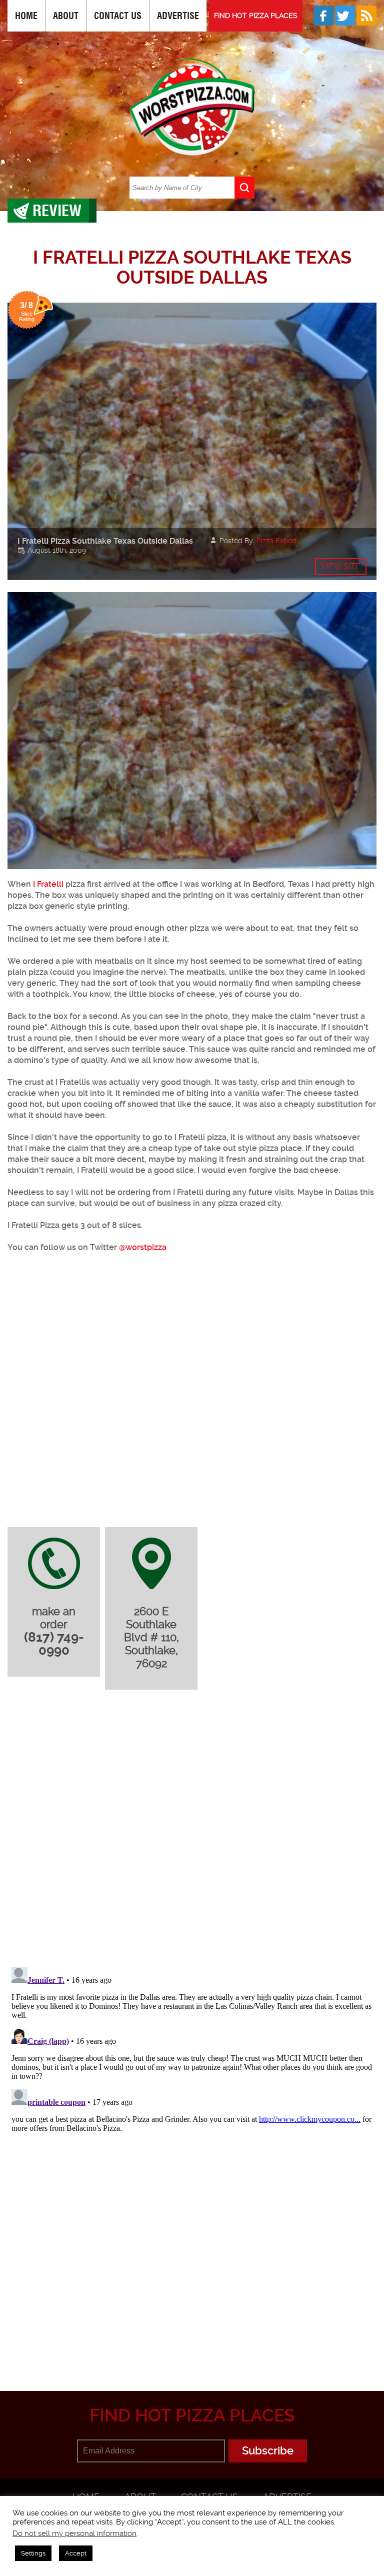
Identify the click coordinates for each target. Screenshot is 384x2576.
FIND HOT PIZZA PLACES (256, 16)
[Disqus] (192, 1830)
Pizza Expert (277, 541)
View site (341, 566)
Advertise (178, 16)
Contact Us (118, 16)
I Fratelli (48, 884)
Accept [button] (76, 2553)
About (66, 16)
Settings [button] (33, 2553)
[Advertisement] (196, 2294)
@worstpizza (143, 1247)
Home (26, 16)
